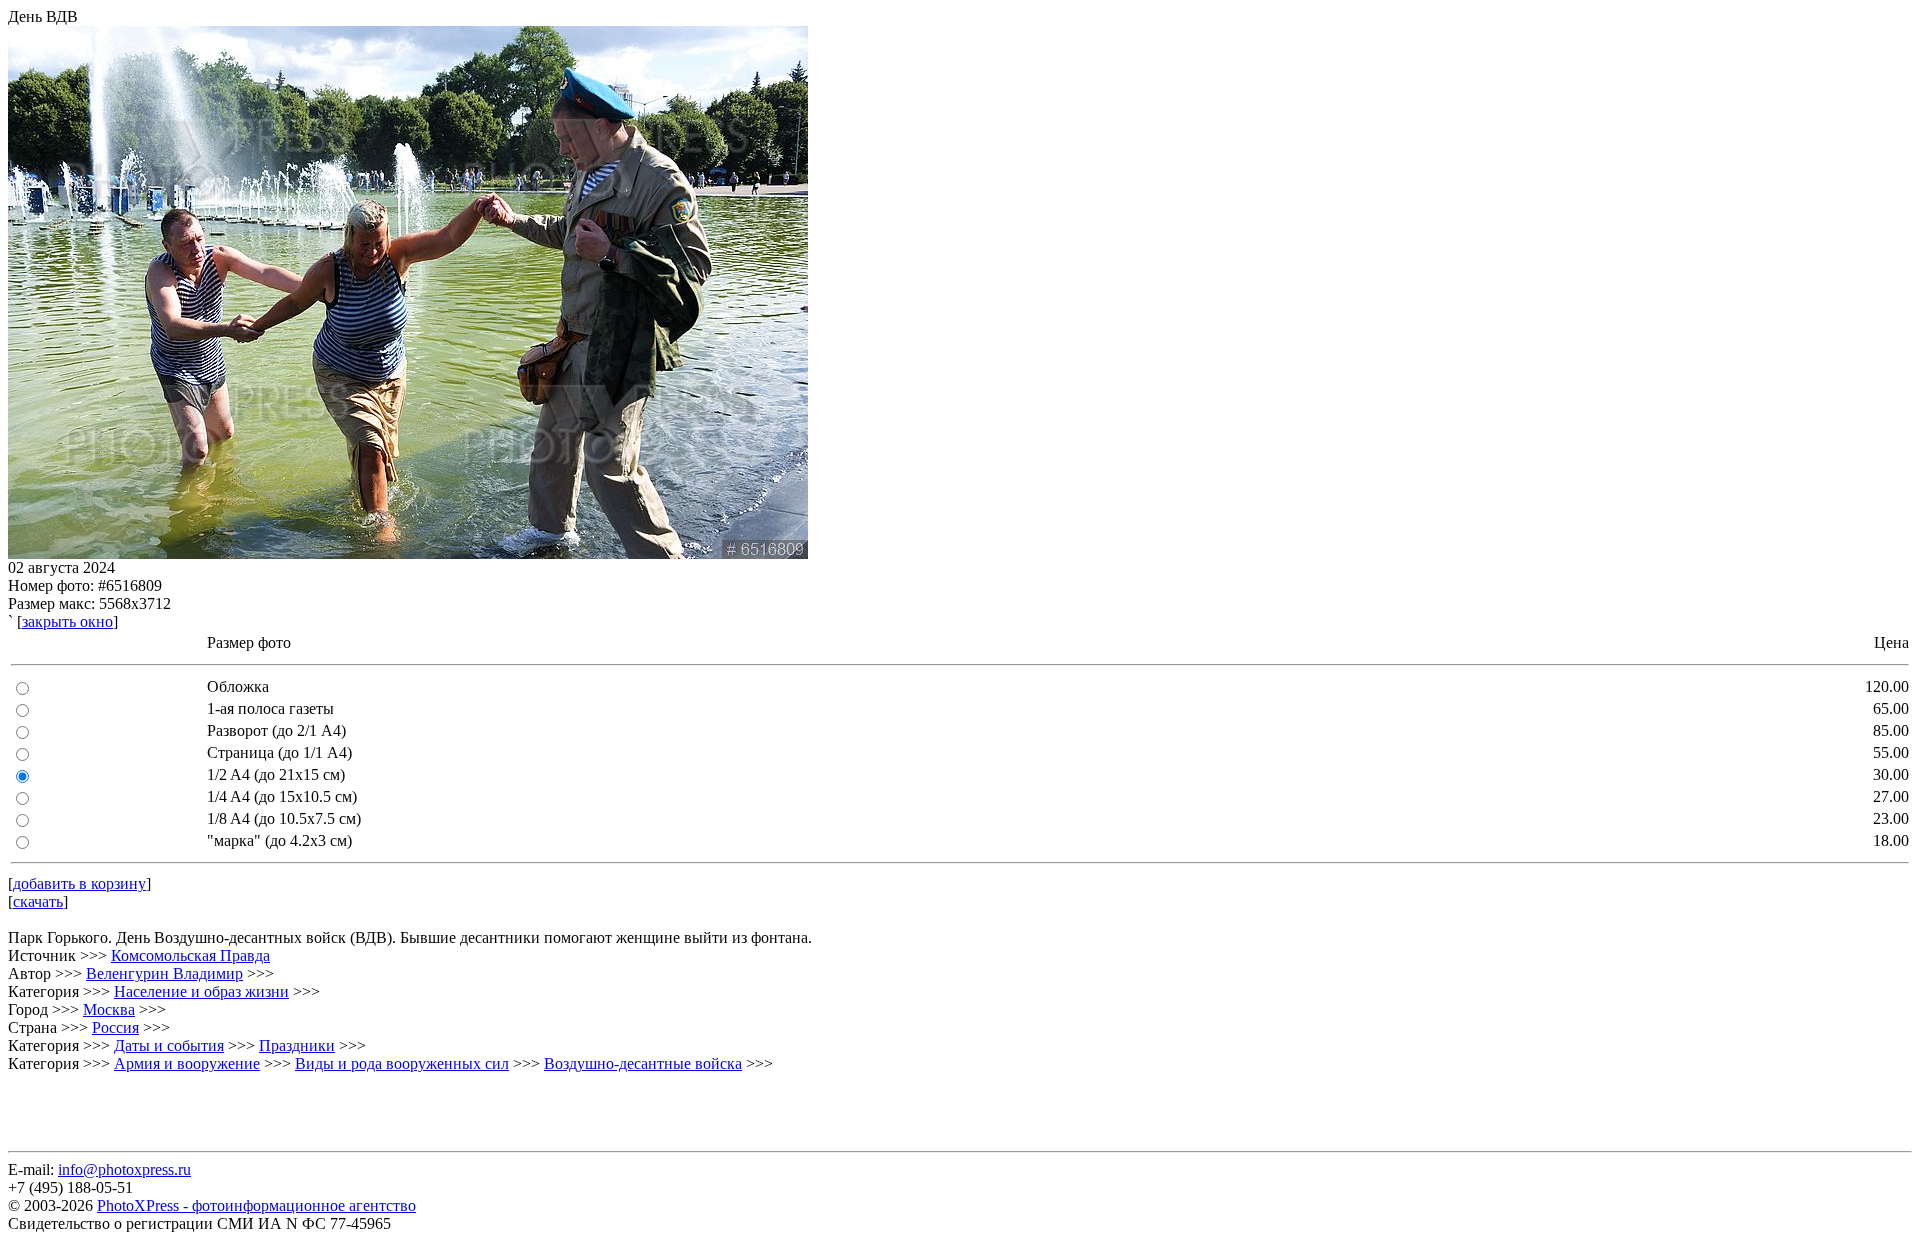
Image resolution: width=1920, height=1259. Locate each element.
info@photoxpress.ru (124, 1169)
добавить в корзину (79, 883)
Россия (115, 1027)
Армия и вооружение (187, 1063)
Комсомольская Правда (190, 955)
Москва (109, 1009)
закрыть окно (67, 621)
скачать (38, 901)
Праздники (297, 1045)
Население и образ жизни (201, 991)
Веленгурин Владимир (164, 973)
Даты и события (169, 1045)
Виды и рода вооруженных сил (402, 1063)
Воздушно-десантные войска (643, 1063)
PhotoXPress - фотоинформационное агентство (256, 1205)
